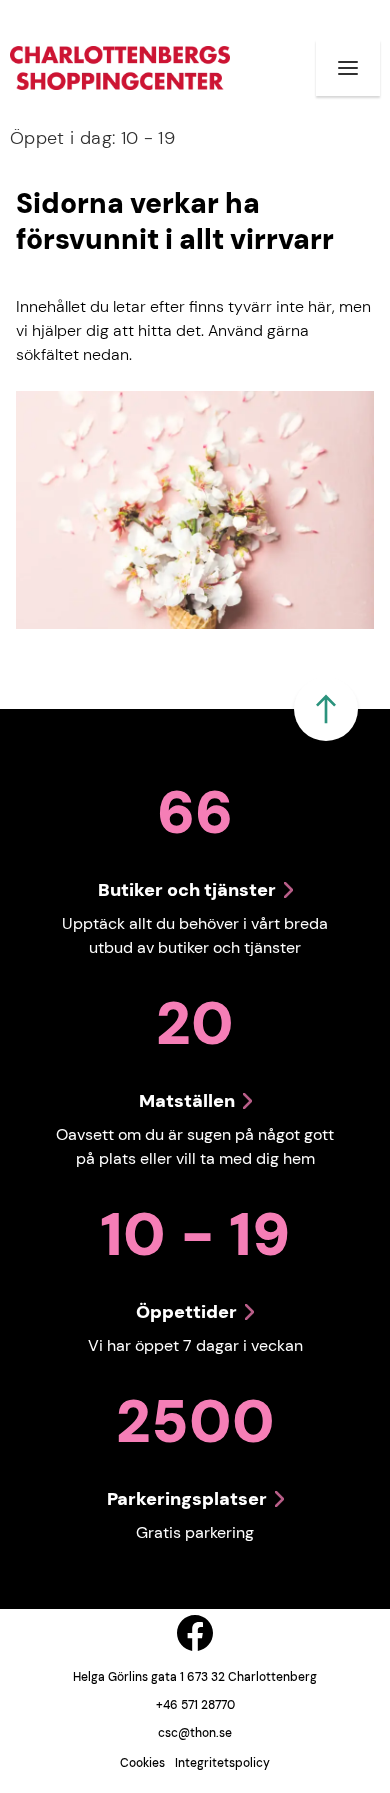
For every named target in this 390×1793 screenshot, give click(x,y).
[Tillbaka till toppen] (326, 709)
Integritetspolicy (222, 1763)
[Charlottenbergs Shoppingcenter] (120, 67)
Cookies (142, 1763)
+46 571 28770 (195, 1705)
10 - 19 (92, 138)
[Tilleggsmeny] (348, 68)
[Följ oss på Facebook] (195, 1633)
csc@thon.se (195, 1733)
